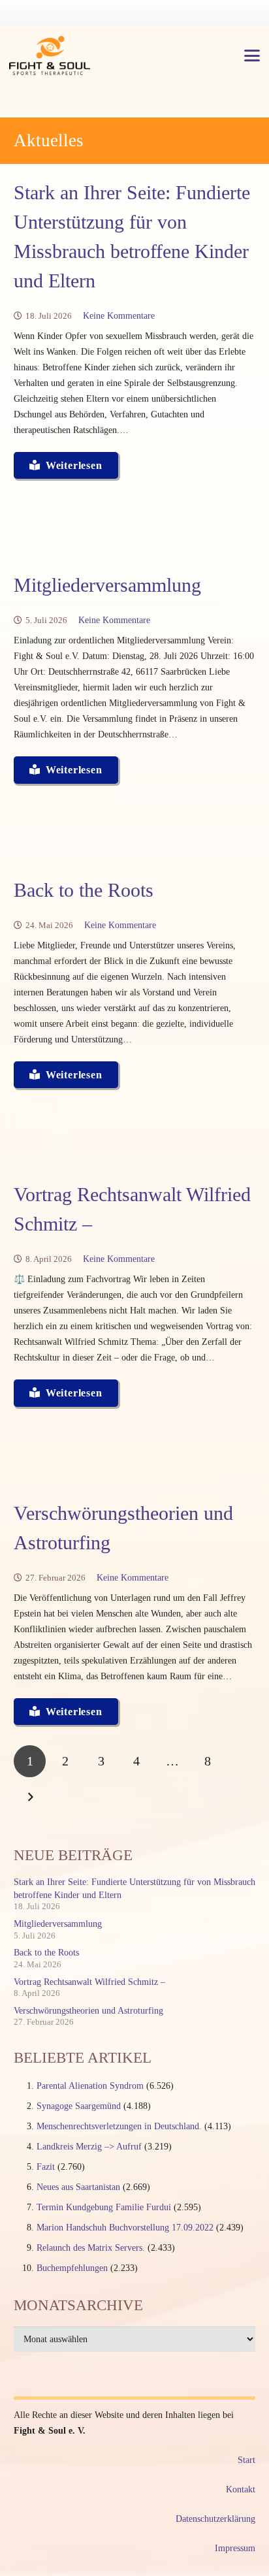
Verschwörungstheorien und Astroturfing (88, 2011)
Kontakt (241, 2489)
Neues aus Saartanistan (78, 2187)
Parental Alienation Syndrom (90, 2086)
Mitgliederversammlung (107, 585)
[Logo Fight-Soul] (50, 56)
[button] (252, 56)
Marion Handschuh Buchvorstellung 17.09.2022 (125, 2228)
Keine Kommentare (119, 316)
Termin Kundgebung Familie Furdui (104, 2207)
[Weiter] (30, 1797)
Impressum (235, 2548)
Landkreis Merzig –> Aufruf (89, 2147)
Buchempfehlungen (72, 2268)
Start (246, 2460)
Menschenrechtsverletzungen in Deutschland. (119, 2126)
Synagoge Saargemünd (79, 2106)
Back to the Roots (84, 890)
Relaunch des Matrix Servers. (91, 2248)
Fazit (46, 2167)
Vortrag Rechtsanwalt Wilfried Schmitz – (89, 1982)
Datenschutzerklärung (215, 2519)
